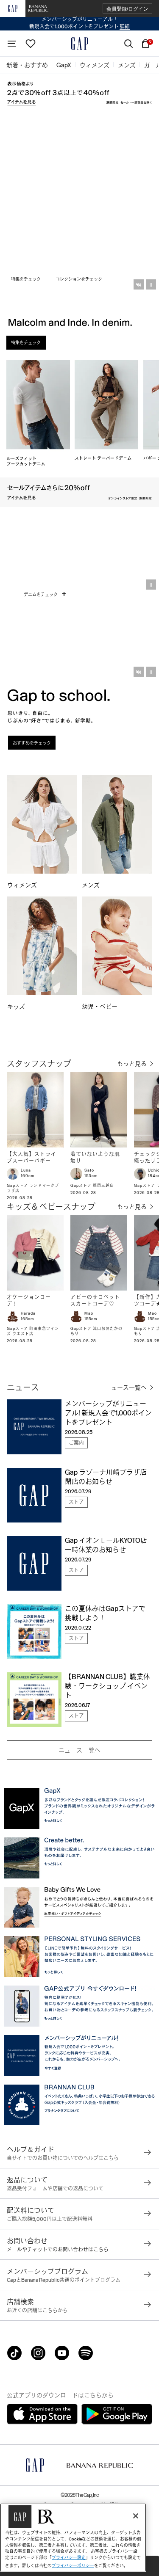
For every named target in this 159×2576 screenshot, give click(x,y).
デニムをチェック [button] (41, 594)
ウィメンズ (22, 885)
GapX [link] (64, 65)
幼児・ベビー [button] (100, 1007)
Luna (26, 1170)
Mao (89, 1313)
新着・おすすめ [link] (27, 65)
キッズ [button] (17, 1007)
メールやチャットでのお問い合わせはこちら (58, 2250)
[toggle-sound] (139, 284)
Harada (28, 1313)
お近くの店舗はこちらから (37, 2311)
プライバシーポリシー (73, 2566)
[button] (127, 9)
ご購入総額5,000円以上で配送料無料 (50, 2219)
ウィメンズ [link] (95, 65)
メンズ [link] (127, 65)
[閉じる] (136, 2516)
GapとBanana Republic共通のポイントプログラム (64, 2280)
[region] (73, 2537)
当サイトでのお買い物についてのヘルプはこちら (63, 2158)
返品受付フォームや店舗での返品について (55, 2189)
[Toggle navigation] (12, 44)
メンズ (91, 885)
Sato (89, 1170)
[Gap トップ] (80, 44)
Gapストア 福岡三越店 (92, 1186)
